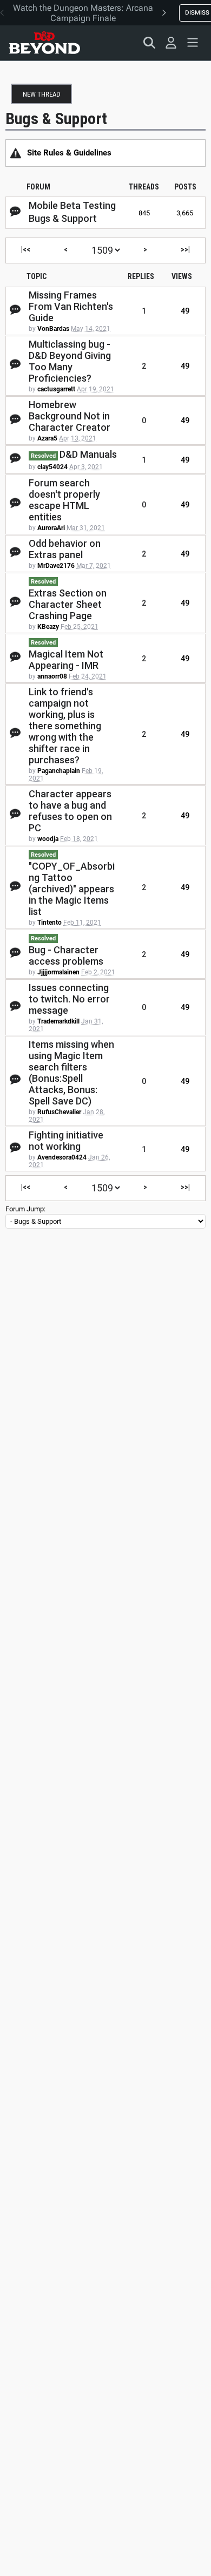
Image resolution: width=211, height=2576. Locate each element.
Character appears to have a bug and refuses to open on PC (70, 811)
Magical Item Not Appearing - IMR (66, 660)
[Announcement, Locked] (16, 153)
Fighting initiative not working (66, 1141)
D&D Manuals (88, 454)
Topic (37, 276)
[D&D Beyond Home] (44, 43)
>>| (185, 249)
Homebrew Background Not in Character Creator (70, 416)
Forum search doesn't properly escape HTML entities (64, 500)
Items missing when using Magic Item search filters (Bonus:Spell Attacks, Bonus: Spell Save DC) (71, 1073)
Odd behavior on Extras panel (65, 549)
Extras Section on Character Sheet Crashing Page (68, 604)
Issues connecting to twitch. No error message (69, 999)
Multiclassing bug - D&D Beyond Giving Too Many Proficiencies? (70, 361)
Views (182, 276)
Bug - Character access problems (66, 955)
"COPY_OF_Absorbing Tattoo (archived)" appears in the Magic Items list (72, 889)
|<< (26, 249)
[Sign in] (171, 43)
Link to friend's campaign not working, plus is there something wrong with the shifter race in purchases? (65, 726)
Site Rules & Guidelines (69, 153)
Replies (141, 276)
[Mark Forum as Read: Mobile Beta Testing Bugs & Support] (15, 212)
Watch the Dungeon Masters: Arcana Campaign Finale (83, 13)
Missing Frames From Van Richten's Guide (71, 306)
